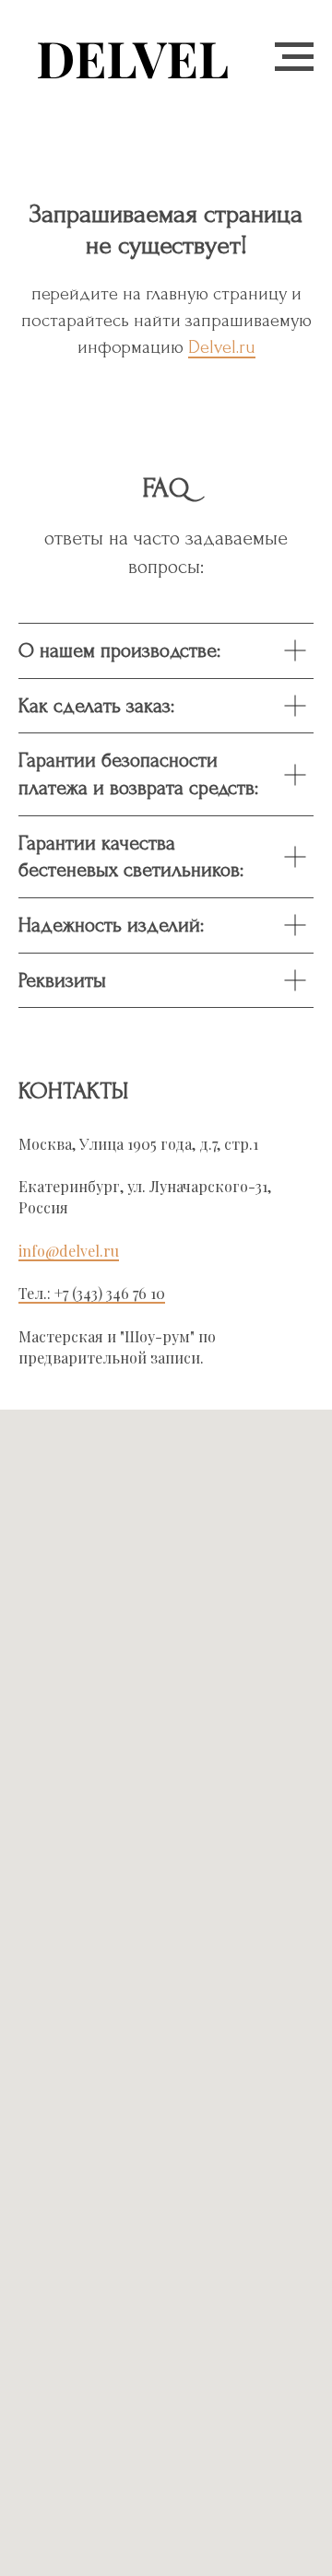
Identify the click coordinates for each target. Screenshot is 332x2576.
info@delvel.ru (69, 1251)
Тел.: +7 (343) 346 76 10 (92, 1293)
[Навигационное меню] (294, 57)
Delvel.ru (222, 347)
